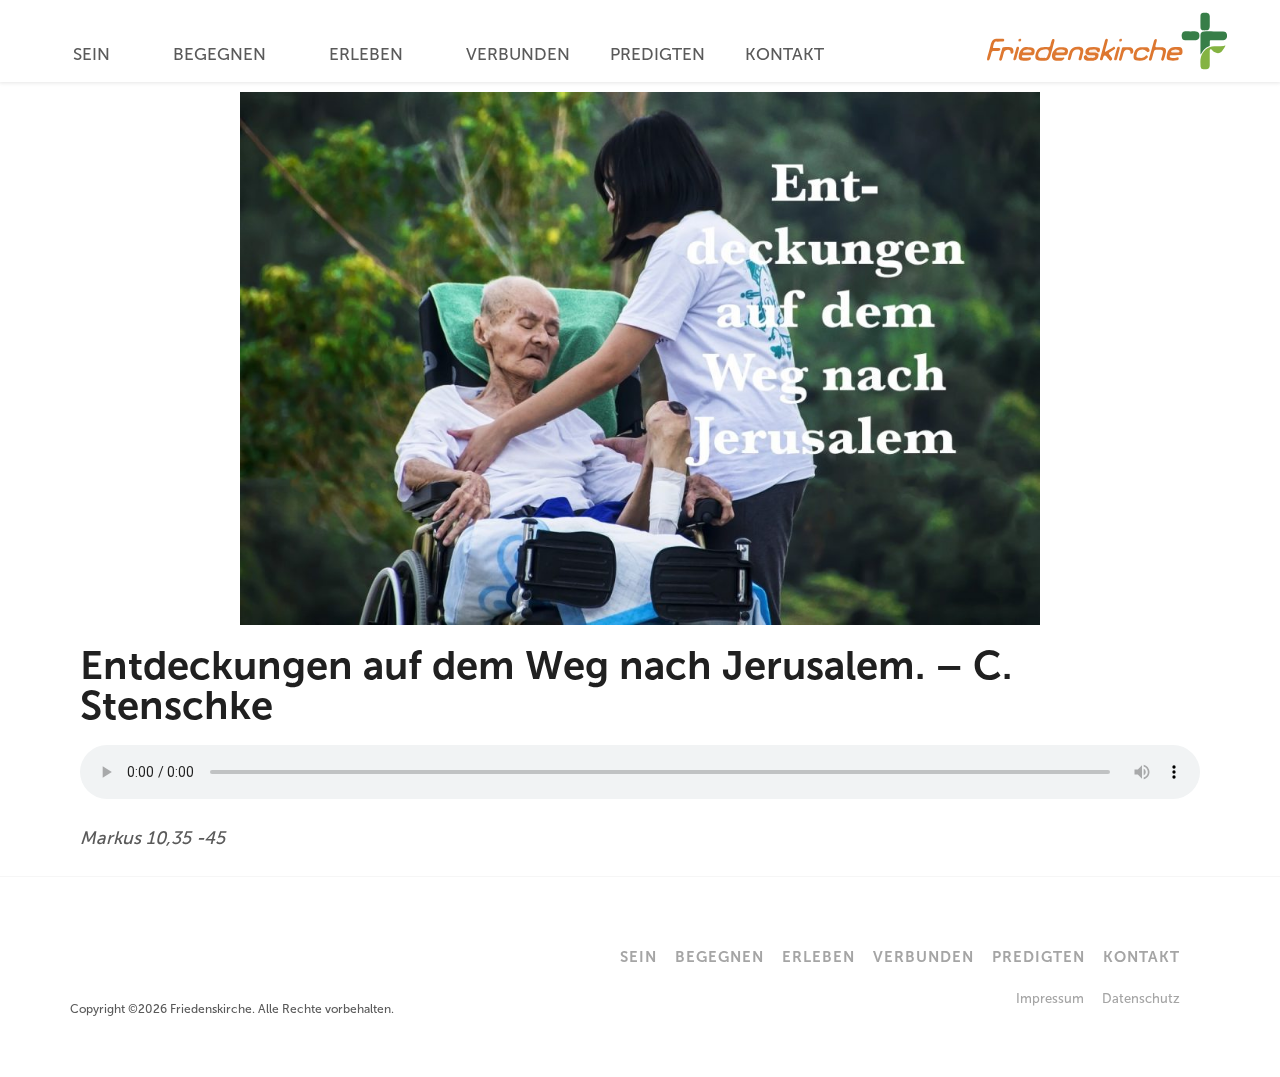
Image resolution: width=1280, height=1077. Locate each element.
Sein (91, 54)
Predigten (657, 54)
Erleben (366, 54)
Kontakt (784, 54)
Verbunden (518, 54)
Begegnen (219, 54)
